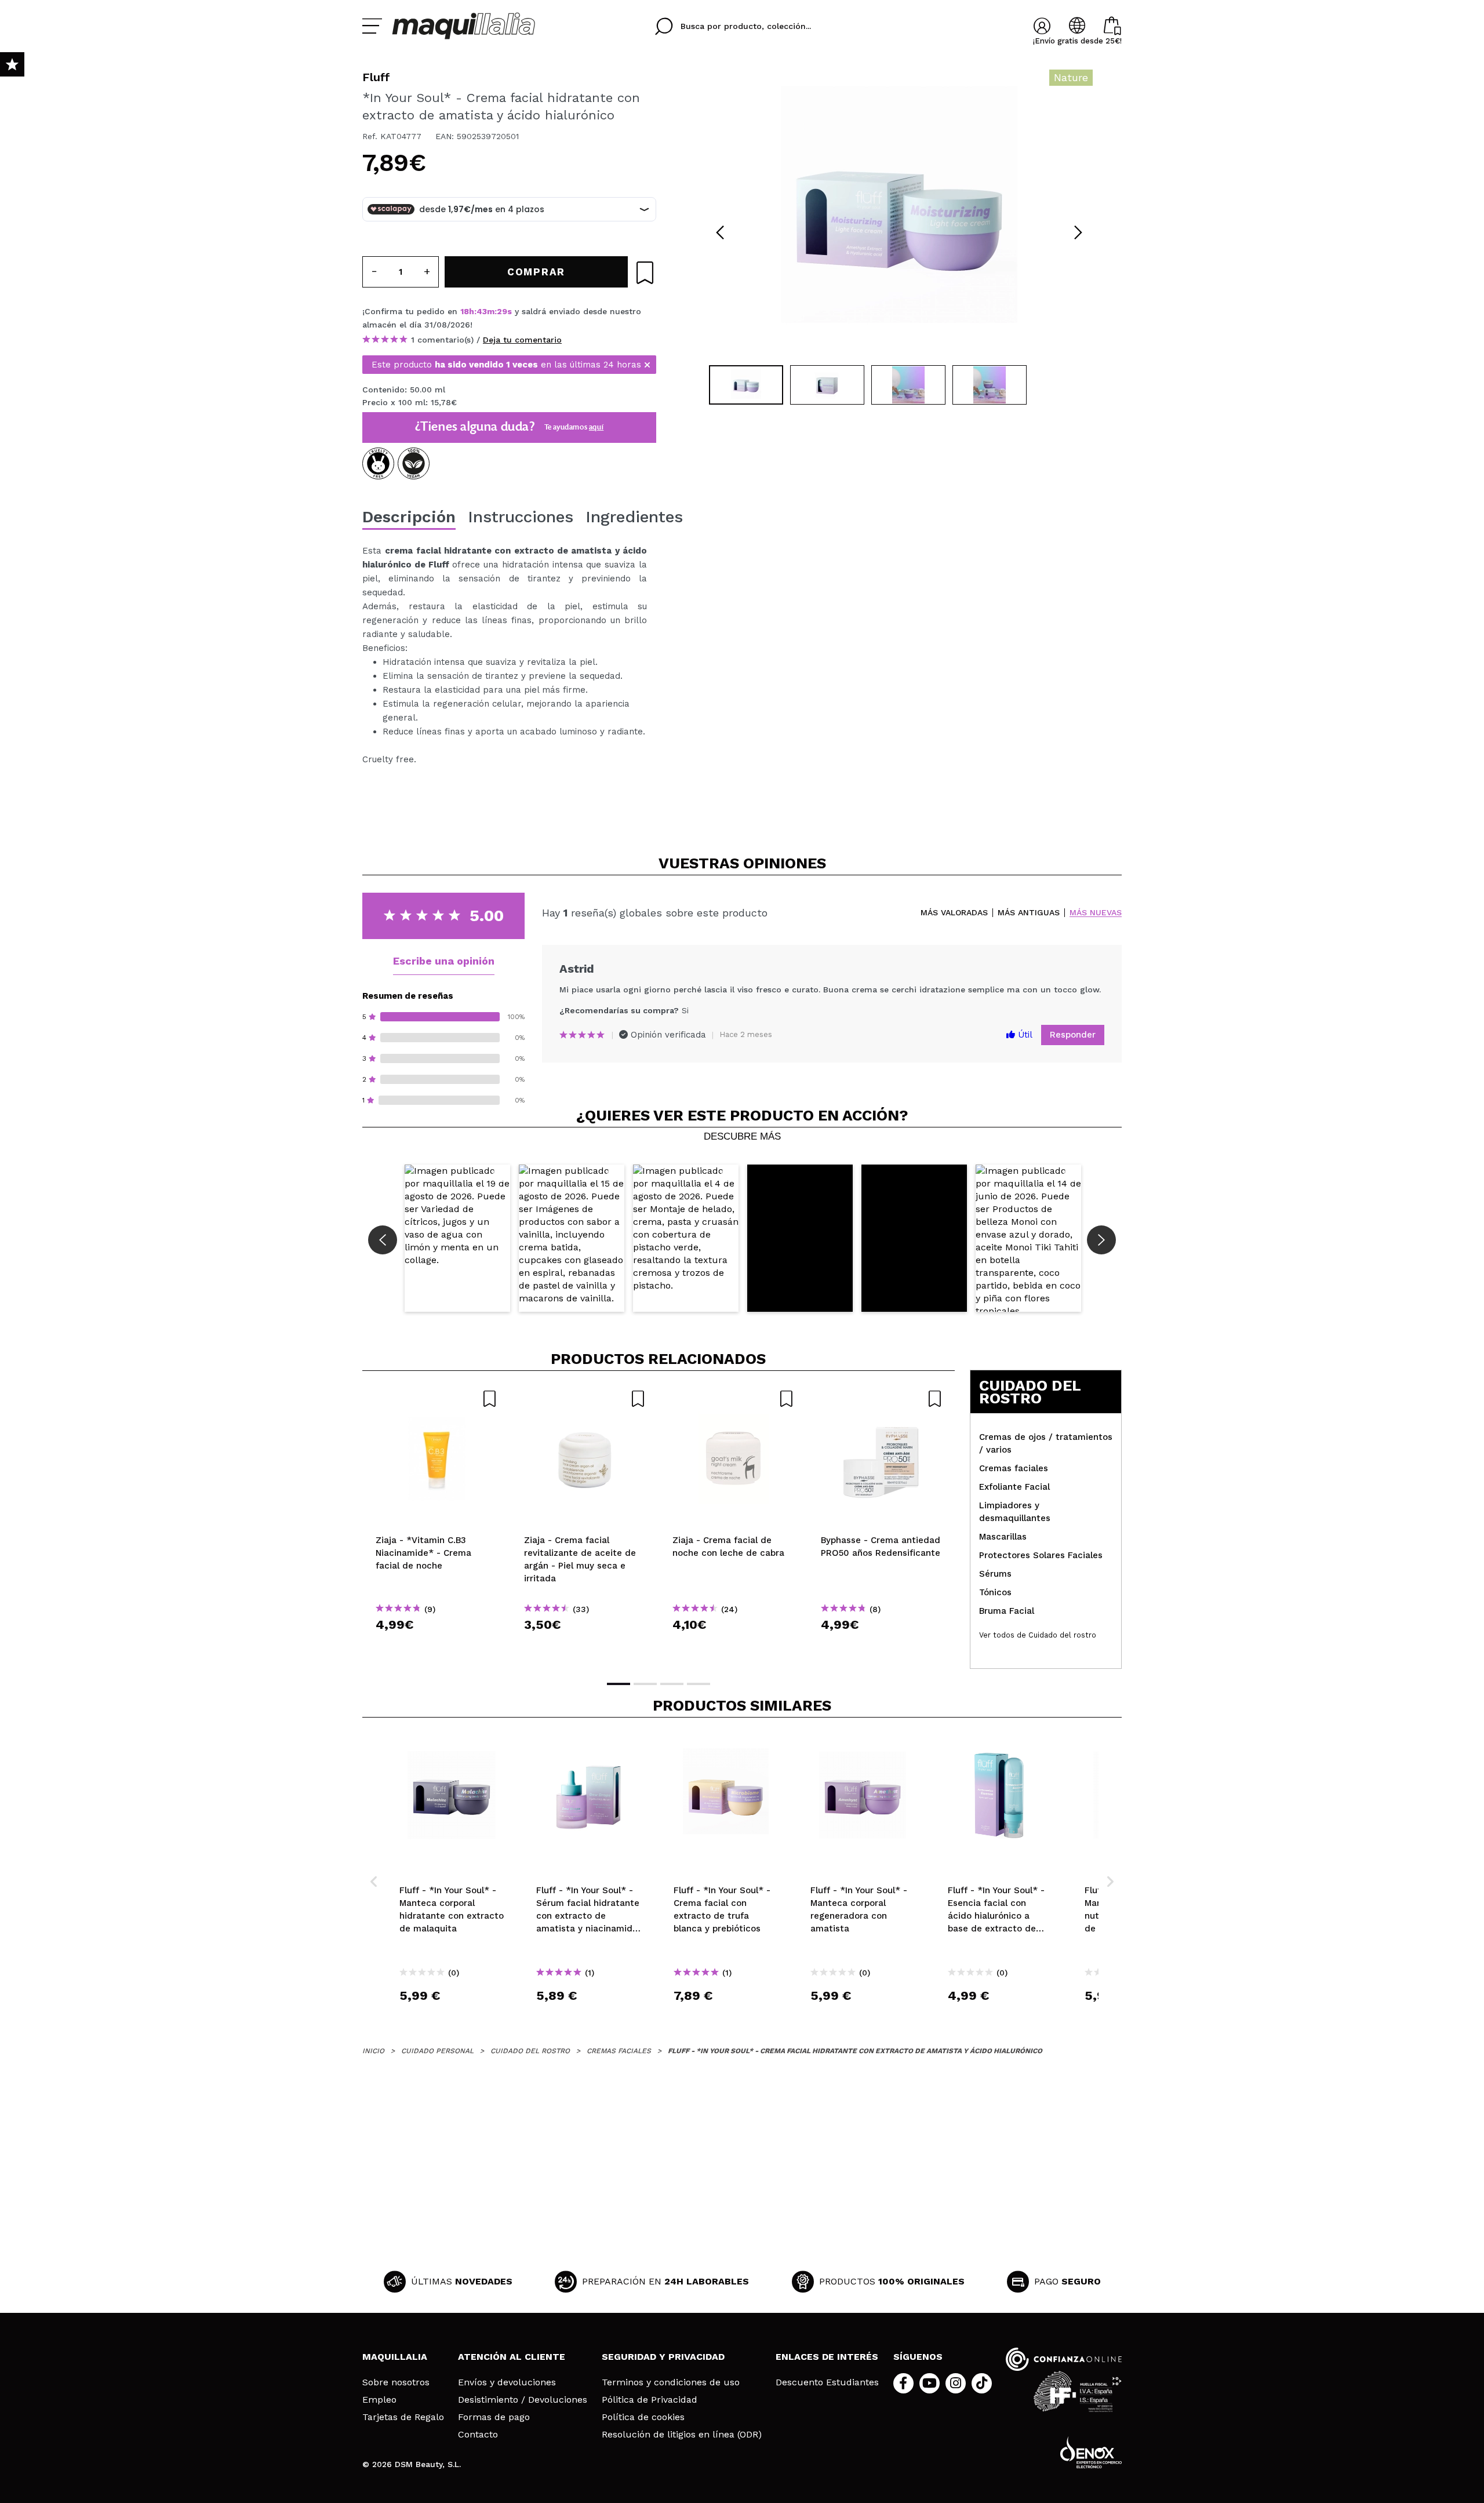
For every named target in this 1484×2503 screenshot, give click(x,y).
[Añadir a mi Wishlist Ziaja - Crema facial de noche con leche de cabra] (733, 1399)
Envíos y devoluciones (507, 2382)
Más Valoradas (954, 913)
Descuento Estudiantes (827, 2382)
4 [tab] (699, 1684)
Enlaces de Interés (827, 2357)
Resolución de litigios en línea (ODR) (682, 2435)
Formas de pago (494, 2417)
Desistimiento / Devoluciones (523, 2400)
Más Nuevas (1096, 913)
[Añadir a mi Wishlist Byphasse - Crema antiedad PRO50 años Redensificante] (882, 1399)
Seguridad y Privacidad (663, 2357)
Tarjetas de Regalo (403, 2417)
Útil (1024, 1035)
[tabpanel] (899, 214)
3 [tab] (672, 1684)
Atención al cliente (512, 2357)
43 (482, 311)
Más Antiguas (1029, 913)
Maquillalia (395, 2357)
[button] (457, 1238)
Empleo (379, 2400)
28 (502, 311)
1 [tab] (619, 1684)
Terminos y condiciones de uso (671, 2382)
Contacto (478, 2435)
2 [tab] (645, 1684)
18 (465, 311)
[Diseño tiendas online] (1091, 2452)
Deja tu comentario (522, 340)
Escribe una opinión (444, 961)
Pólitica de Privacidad (650, 2400)
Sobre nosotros (396, 2382)
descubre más (742, 1137)
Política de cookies (643, 2417)
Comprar (437, 1645)
